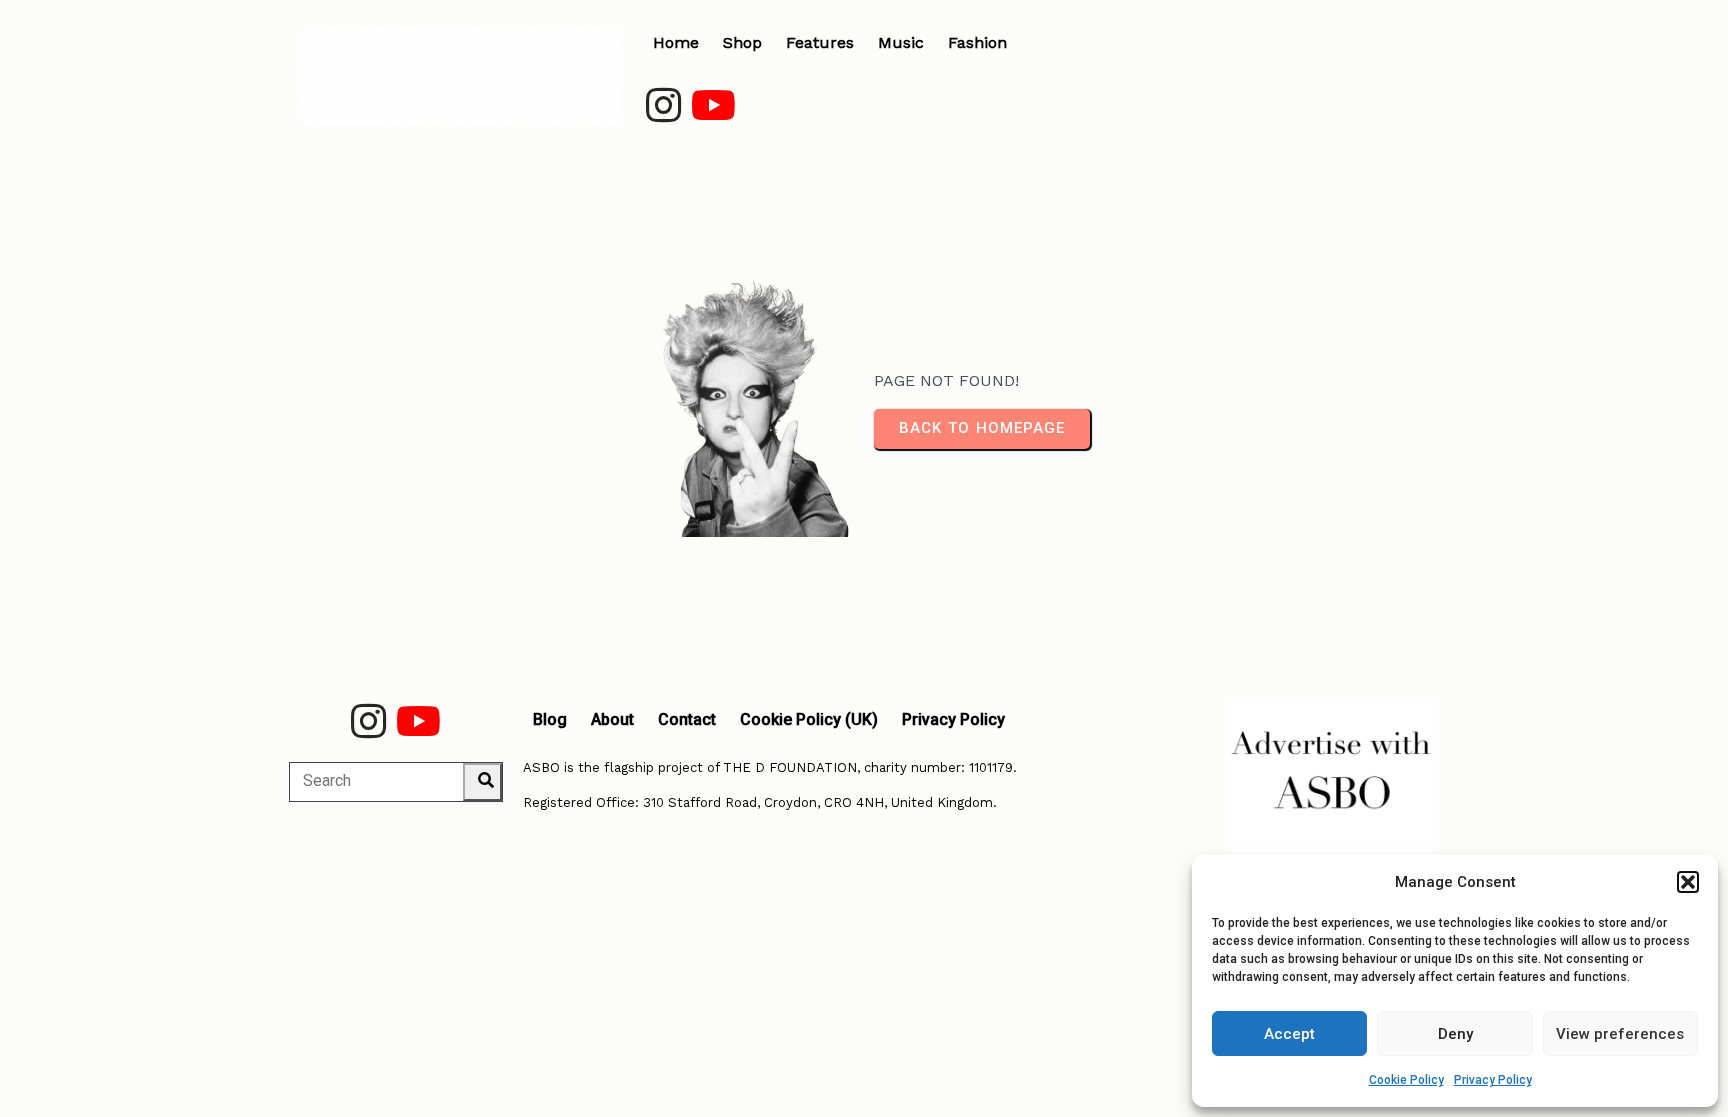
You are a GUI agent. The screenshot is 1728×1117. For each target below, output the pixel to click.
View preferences (1620, 1034)
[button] (1688, 882)
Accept (1289, 1034)
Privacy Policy (1493, 1080)
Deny (1455, 1034)
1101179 (991, 767)
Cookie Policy (1406, 1080)
